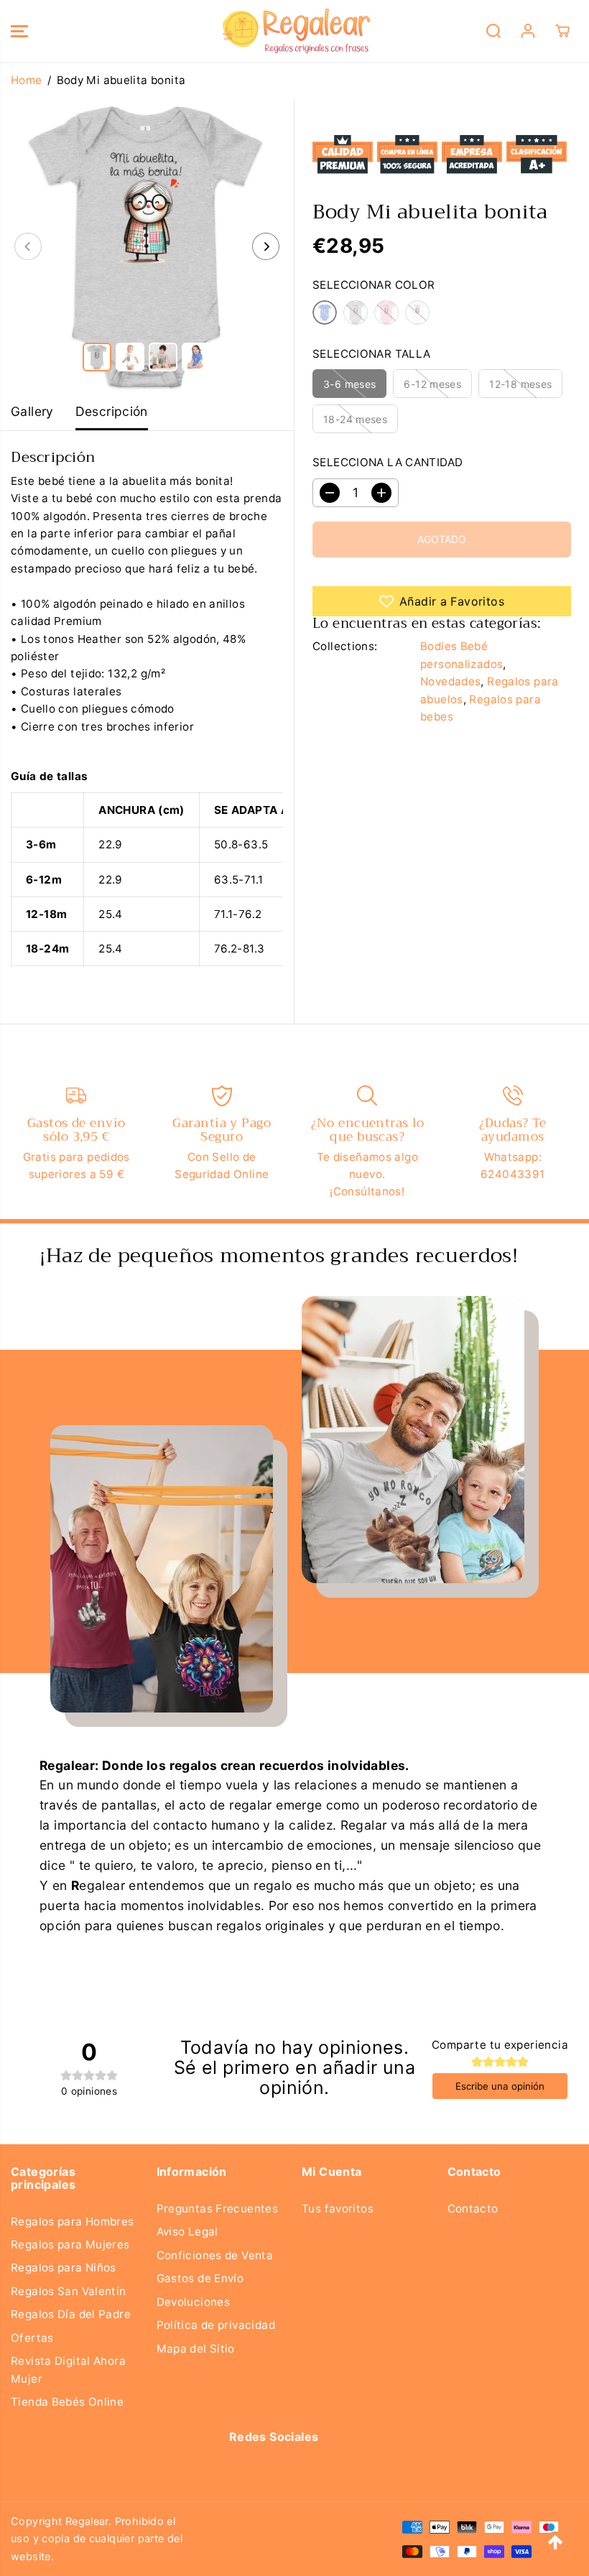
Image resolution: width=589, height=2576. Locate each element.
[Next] (266, 246)
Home (27, 80)
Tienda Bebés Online (67, 2402)
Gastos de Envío (200, 2278)
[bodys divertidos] (147, 246)
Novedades (450, 681)
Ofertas (32, 2338)
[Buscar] (493, 31)
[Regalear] (291, 31)
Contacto (473, 2209)
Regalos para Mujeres (70, 2244)
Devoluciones (194, 2302)
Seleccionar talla (372, 354)
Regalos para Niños (64, 2267)
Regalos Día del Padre (71, 2314)
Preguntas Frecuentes (218, 2209)
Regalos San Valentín (69, 2291)
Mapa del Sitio (196, 2349)
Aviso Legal (187, 2232)
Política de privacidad (216, 2325)
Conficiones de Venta (215, 2255)
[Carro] (562, 31)
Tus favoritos (338, 2209)
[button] (19, 31)
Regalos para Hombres (73, 2221)
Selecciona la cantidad (388, 462)
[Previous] (28, 246)
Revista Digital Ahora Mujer (68, 2369)
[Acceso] (528, 31)
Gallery (32, 411)
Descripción (112, 411)
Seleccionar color (374, 285)
